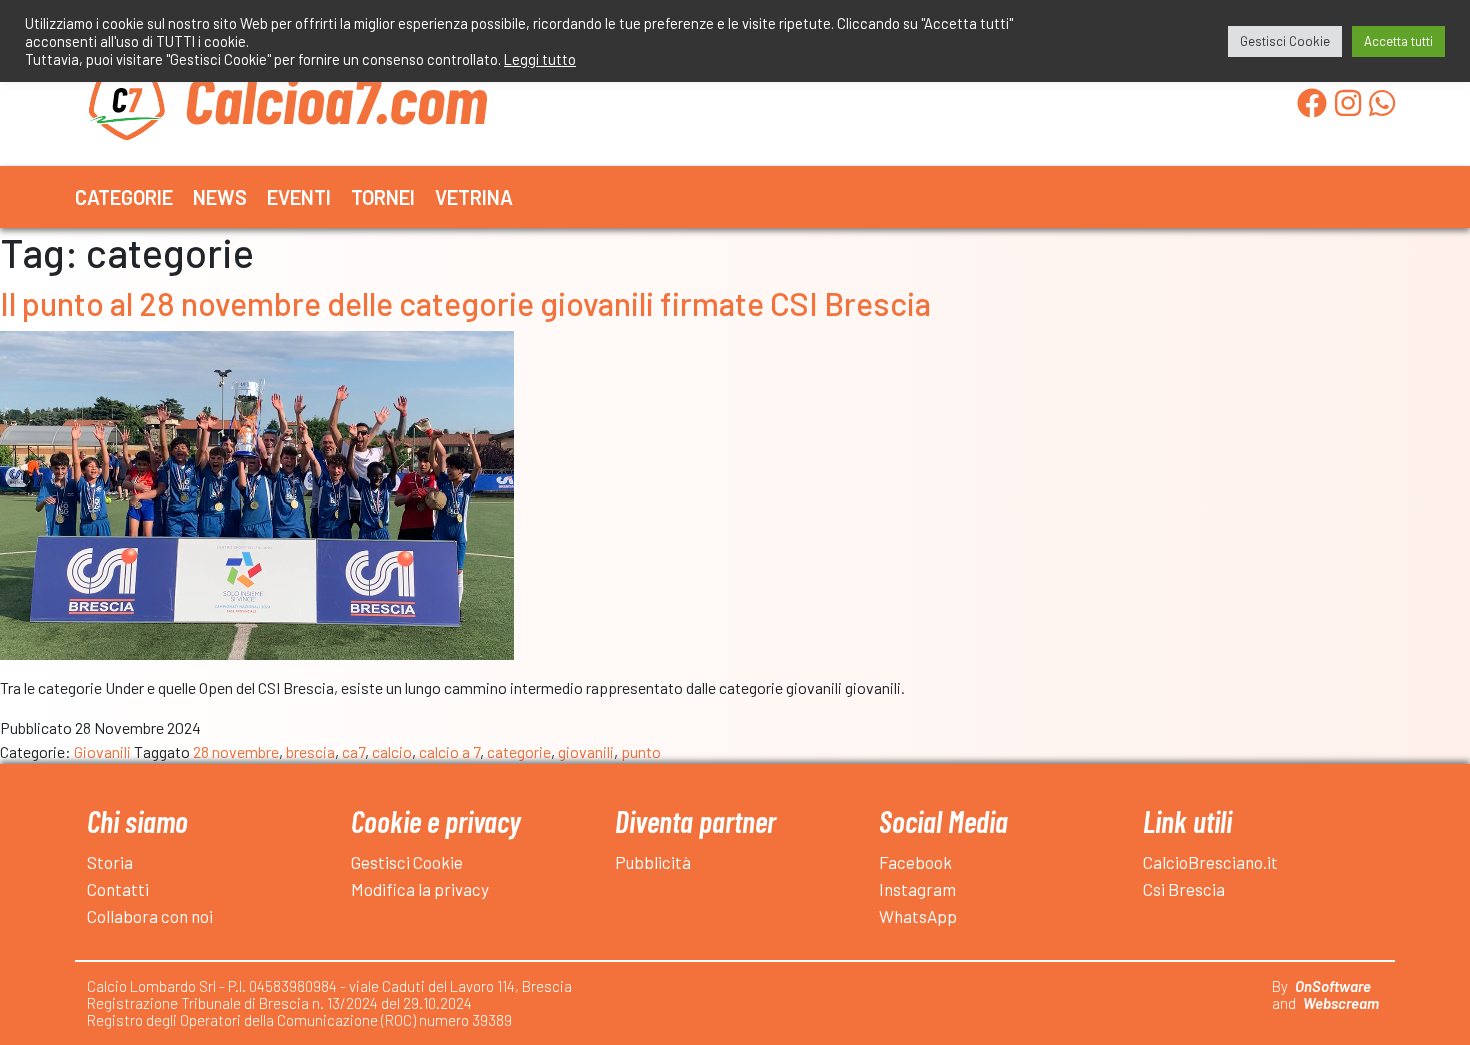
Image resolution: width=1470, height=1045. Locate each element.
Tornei (383, 197)
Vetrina (474, 197)
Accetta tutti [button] (1398, 41)
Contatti (118, 889)
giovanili (586, 751)
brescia (310, 751)
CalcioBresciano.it (1210, 862)
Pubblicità (653, 862)
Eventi (299, 197)
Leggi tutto (540, 59)
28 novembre (236, 751)
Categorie (124, 197)
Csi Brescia (1184, 889)
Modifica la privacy (420, 889)
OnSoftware (1333, 986)
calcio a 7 (449, 751)
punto (641, 751)
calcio (392, 751)
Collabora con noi (150, 916)
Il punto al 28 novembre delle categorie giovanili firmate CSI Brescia (465, 303)
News (220, 197)
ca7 (353, 751)
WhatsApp (918, 916)
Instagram (917, 889)
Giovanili (102, 751)
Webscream (1341, 1003)
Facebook (915, 862)
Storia (110, 862)
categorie (519, 751)
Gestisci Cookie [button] (1285, 41)
